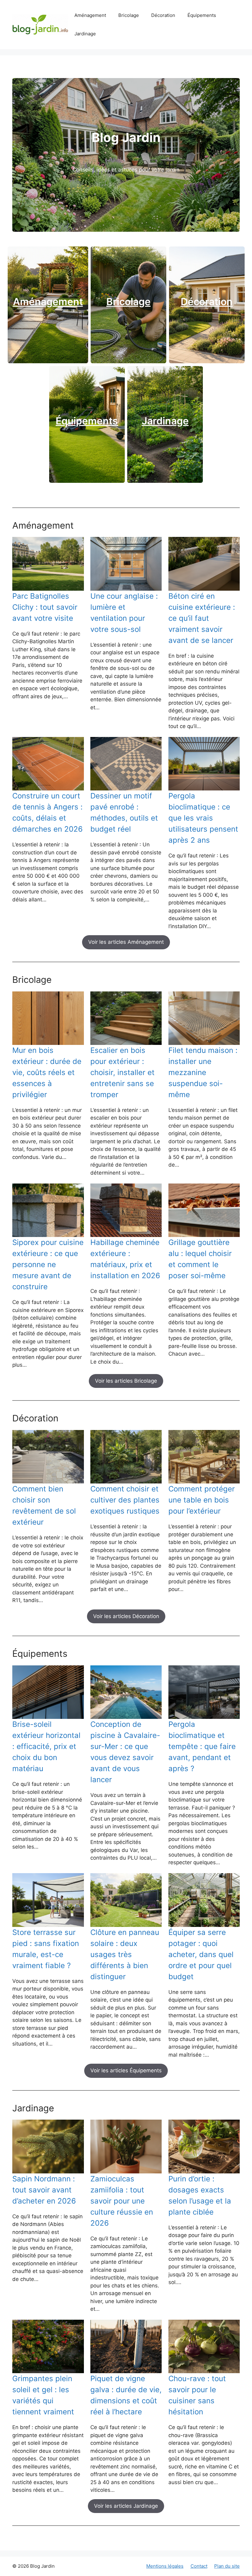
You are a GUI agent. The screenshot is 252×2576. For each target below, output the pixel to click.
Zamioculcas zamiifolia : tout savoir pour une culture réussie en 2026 (122, 2201)
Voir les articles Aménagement (126, 942)
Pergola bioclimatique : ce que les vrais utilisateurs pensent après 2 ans (203, 818)
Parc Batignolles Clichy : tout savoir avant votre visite (45, 607)
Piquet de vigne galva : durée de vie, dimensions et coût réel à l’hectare (126, 2395)
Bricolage (129, 15)
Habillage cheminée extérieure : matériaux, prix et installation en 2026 (125, 1259)
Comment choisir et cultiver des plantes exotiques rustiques (125, 1500)
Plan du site (227, 2566)
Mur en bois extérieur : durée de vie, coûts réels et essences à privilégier (47, 1072)
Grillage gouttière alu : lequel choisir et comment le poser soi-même (200, 1259)
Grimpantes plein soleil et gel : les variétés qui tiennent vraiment (43, 2395)
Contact (199, 2566)
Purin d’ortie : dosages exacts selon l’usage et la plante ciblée (200, 2195)
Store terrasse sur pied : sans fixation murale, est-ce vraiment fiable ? (46, 1949)
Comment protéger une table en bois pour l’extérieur (202, 1500)
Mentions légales (165, 2566)
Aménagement (90, 15)
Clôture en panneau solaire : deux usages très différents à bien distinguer (125, 1954)
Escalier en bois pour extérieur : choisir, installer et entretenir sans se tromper (122, 1072)
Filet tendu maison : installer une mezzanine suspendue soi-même (203, 1072)
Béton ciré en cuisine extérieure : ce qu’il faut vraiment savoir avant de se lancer (202, 618)
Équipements (202, 15)
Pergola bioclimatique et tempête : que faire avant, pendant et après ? (202, 1746)
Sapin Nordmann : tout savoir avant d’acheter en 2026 (44, 2190)
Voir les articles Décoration (126, 1616)
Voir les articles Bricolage (126, 1381)
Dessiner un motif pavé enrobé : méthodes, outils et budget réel (124, 812)
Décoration (163, 15)
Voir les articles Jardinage (126, 2506)
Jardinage (85, 34)
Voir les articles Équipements (126, 2070)
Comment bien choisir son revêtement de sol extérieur (44, 1505)
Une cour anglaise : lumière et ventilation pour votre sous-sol (124, 613)
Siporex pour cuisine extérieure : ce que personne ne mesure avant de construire (48, 1264)
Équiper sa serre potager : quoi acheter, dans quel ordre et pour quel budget (201, 1954)
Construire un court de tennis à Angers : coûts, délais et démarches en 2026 (47, 812)
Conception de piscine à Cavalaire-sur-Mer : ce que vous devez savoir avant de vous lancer (125, 1752)
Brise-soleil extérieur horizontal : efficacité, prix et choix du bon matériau (46, 1746)
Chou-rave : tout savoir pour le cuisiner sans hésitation (197, 2395)
